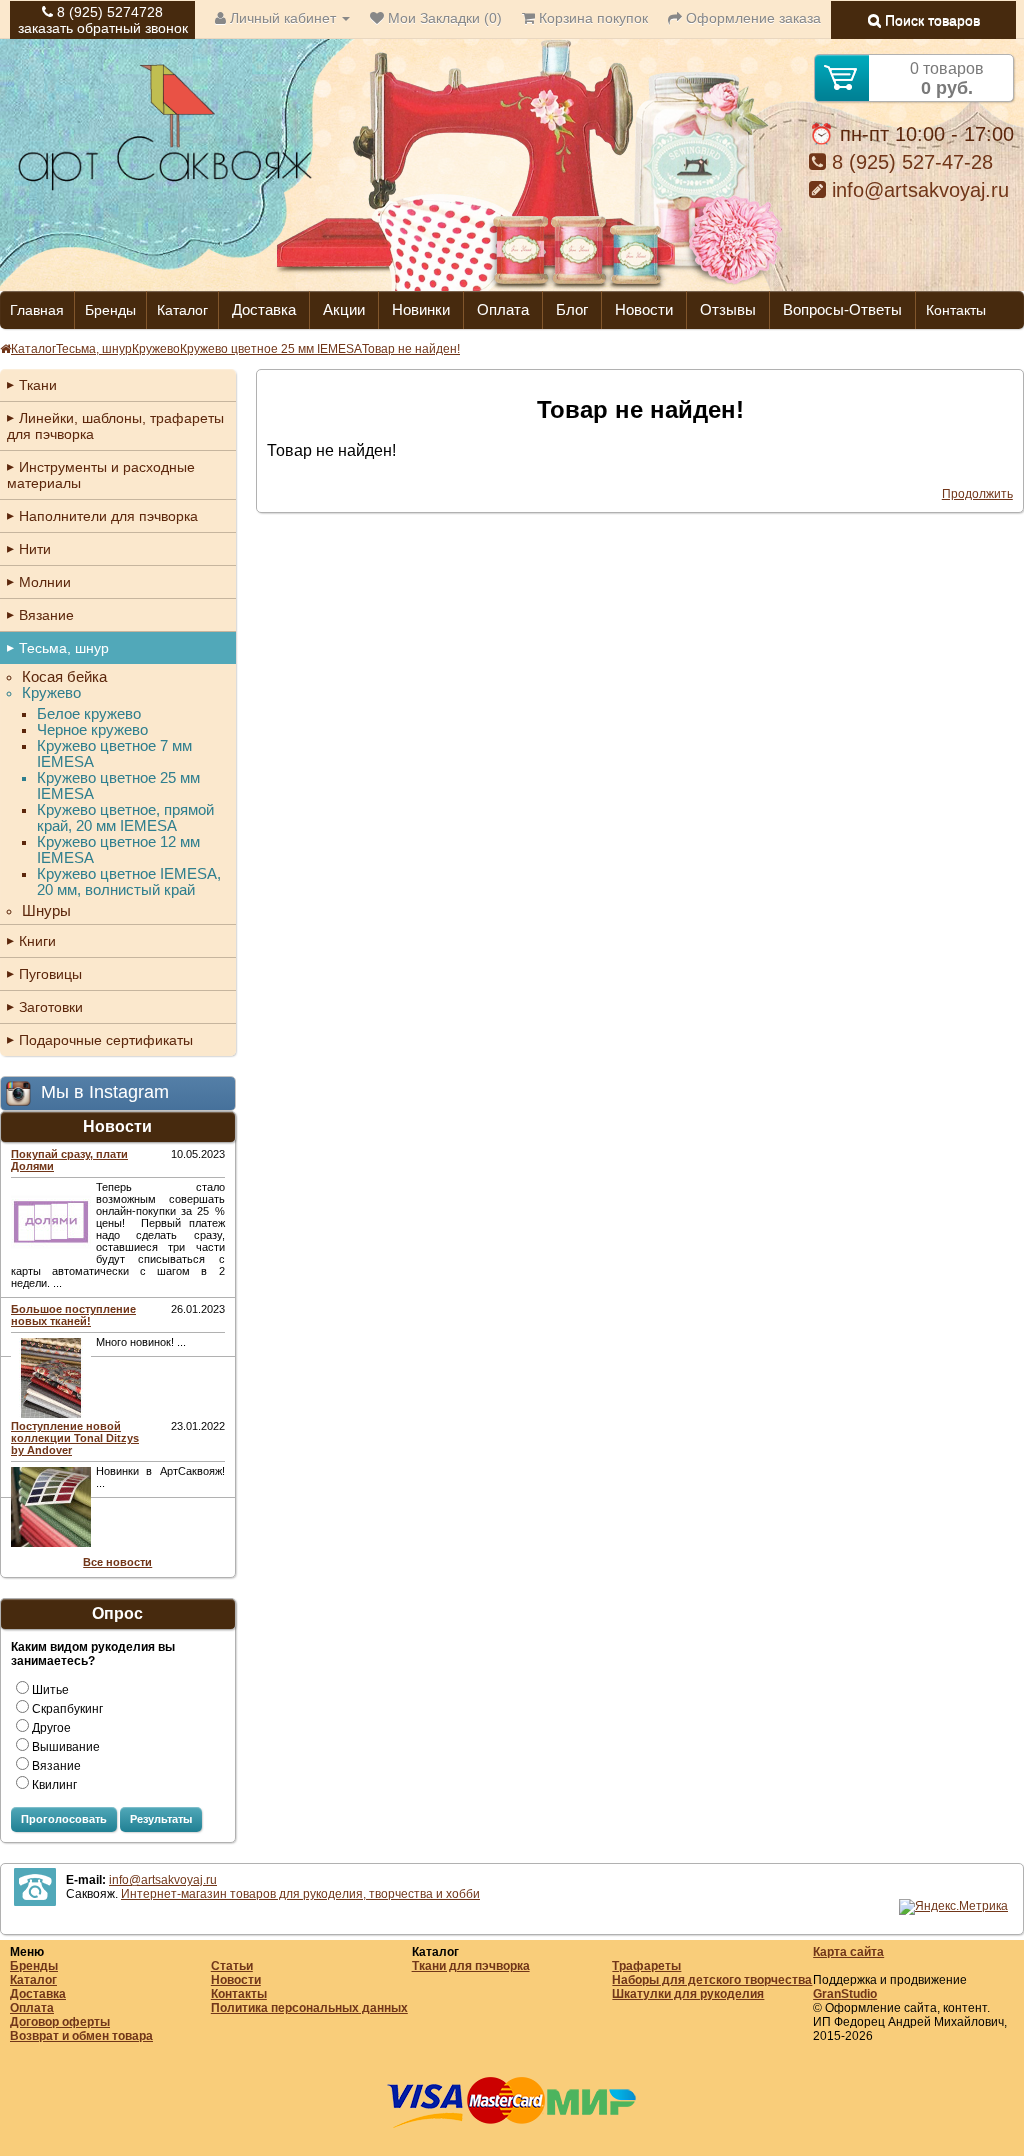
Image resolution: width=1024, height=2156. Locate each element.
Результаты (161, 1819)
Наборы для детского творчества (712, 1980)
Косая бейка (64, 677)
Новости (644, 309)
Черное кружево (92, 730)
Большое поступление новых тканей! (73, 1315)
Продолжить (977, 494)
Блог (572, 309)
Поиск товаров (930, 20)
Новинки (421, 309)
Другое (51, 1728)
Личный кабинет (283, 18)
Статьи (232, 1966)
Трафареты (646, 1966)
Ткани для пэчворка (471, 1966)
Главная (37, 310)
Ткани (38, 385)
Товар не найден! (411, 349)
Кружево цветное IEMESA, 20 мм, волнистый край (129, 882)
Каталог (182, 310)
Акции (344, 309)
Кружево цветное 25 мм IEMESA (271, 349)
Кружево (156, 349)
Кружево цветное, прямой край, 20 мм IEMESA (125, 818)
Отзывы (728, 309)
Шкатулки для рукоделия (688, 1994)
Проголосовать (64, 1819)
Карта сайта (848, 1952)
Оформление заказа (751, 18)
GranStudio (845, 1994)
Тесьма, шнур (94, 349)
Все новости (117, 1562)
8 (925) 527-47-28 (909, 162)
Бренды (110, 310)
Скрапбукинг (67, 1709)
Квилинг (54, 1785)
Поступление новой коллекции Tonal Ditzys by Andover (75, 1438)
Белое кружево (89, 714)
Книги (37, 941)
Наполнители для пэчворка (108, 516)
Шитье (50, 1690)
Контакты (956, 310)
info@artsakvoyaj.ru (917, 190)
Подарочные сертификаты (106, 1040)
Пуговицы (50, 974)
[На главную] (165, 188)
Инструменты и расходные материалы (101, 475)
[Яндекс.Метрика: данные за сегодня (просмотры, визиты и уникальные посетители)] (953, 1907)
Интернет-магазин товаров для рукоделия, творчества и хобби (300, 1894)
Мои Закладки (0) (443, 18)
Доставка (264, 309)
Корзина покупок (591, 18)
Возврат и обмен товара (81, 2036)
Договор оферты (60, 2022)
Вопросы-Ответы (842, 309)
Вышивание (66, 1747)
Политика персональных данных (309, 2008)
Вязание (46, 615)
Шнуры (46, 911)
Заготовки (51, 1007)
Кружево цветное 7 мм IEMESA (114, 754)
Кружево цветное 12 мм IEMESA (118, 850)
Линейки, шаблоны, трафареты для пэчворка (115, 426)
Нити (35, 549)
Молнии (45, 582)
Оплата (503, 309)
